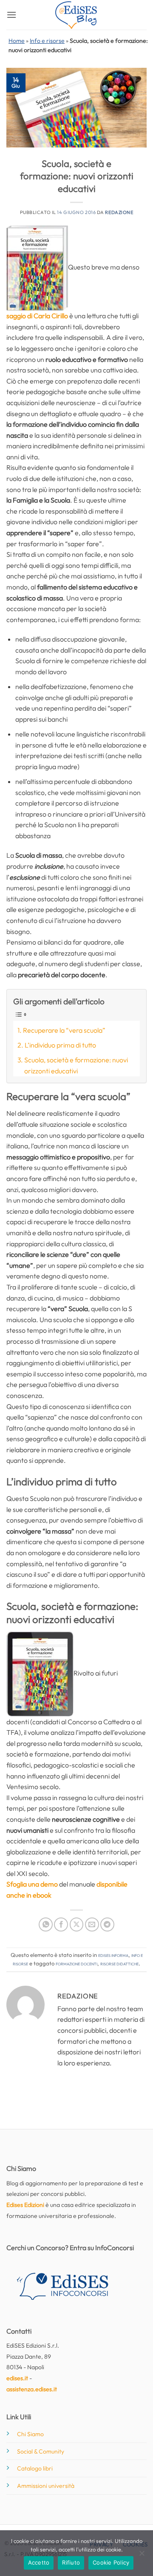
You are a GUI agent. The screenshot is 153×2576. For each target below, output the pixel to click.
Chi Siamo (30, 2434)
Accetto (39, 2562)
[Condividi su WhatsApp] (46, 1924)
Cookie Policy (111, 2562)
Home (17, 41)
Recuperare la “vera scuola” (64, 1030)
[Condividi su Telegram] (107, 1924)
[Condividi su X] (77, 1924)
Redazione (119, 212)
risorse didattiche (119, 1963)
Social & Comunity (41, 2451)
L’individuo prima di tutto (60, 1045)
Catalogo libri (35, 2468)
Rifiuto (71, 2562)
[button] (11, 15)
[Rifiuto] (142, 2556)
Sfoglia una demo (32, 1884)
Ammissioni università (46, 2486)
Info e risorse (47, 41)
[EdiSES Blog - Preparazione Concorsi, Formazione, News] (76, 15)
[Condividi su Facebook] (61, 1924)
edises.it (17, 2378)
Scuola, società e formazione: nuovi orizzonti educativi (76, 1065)
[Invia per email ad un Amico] (92, 1924)
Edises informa (113, 1955)
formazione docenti (76, 1963)
